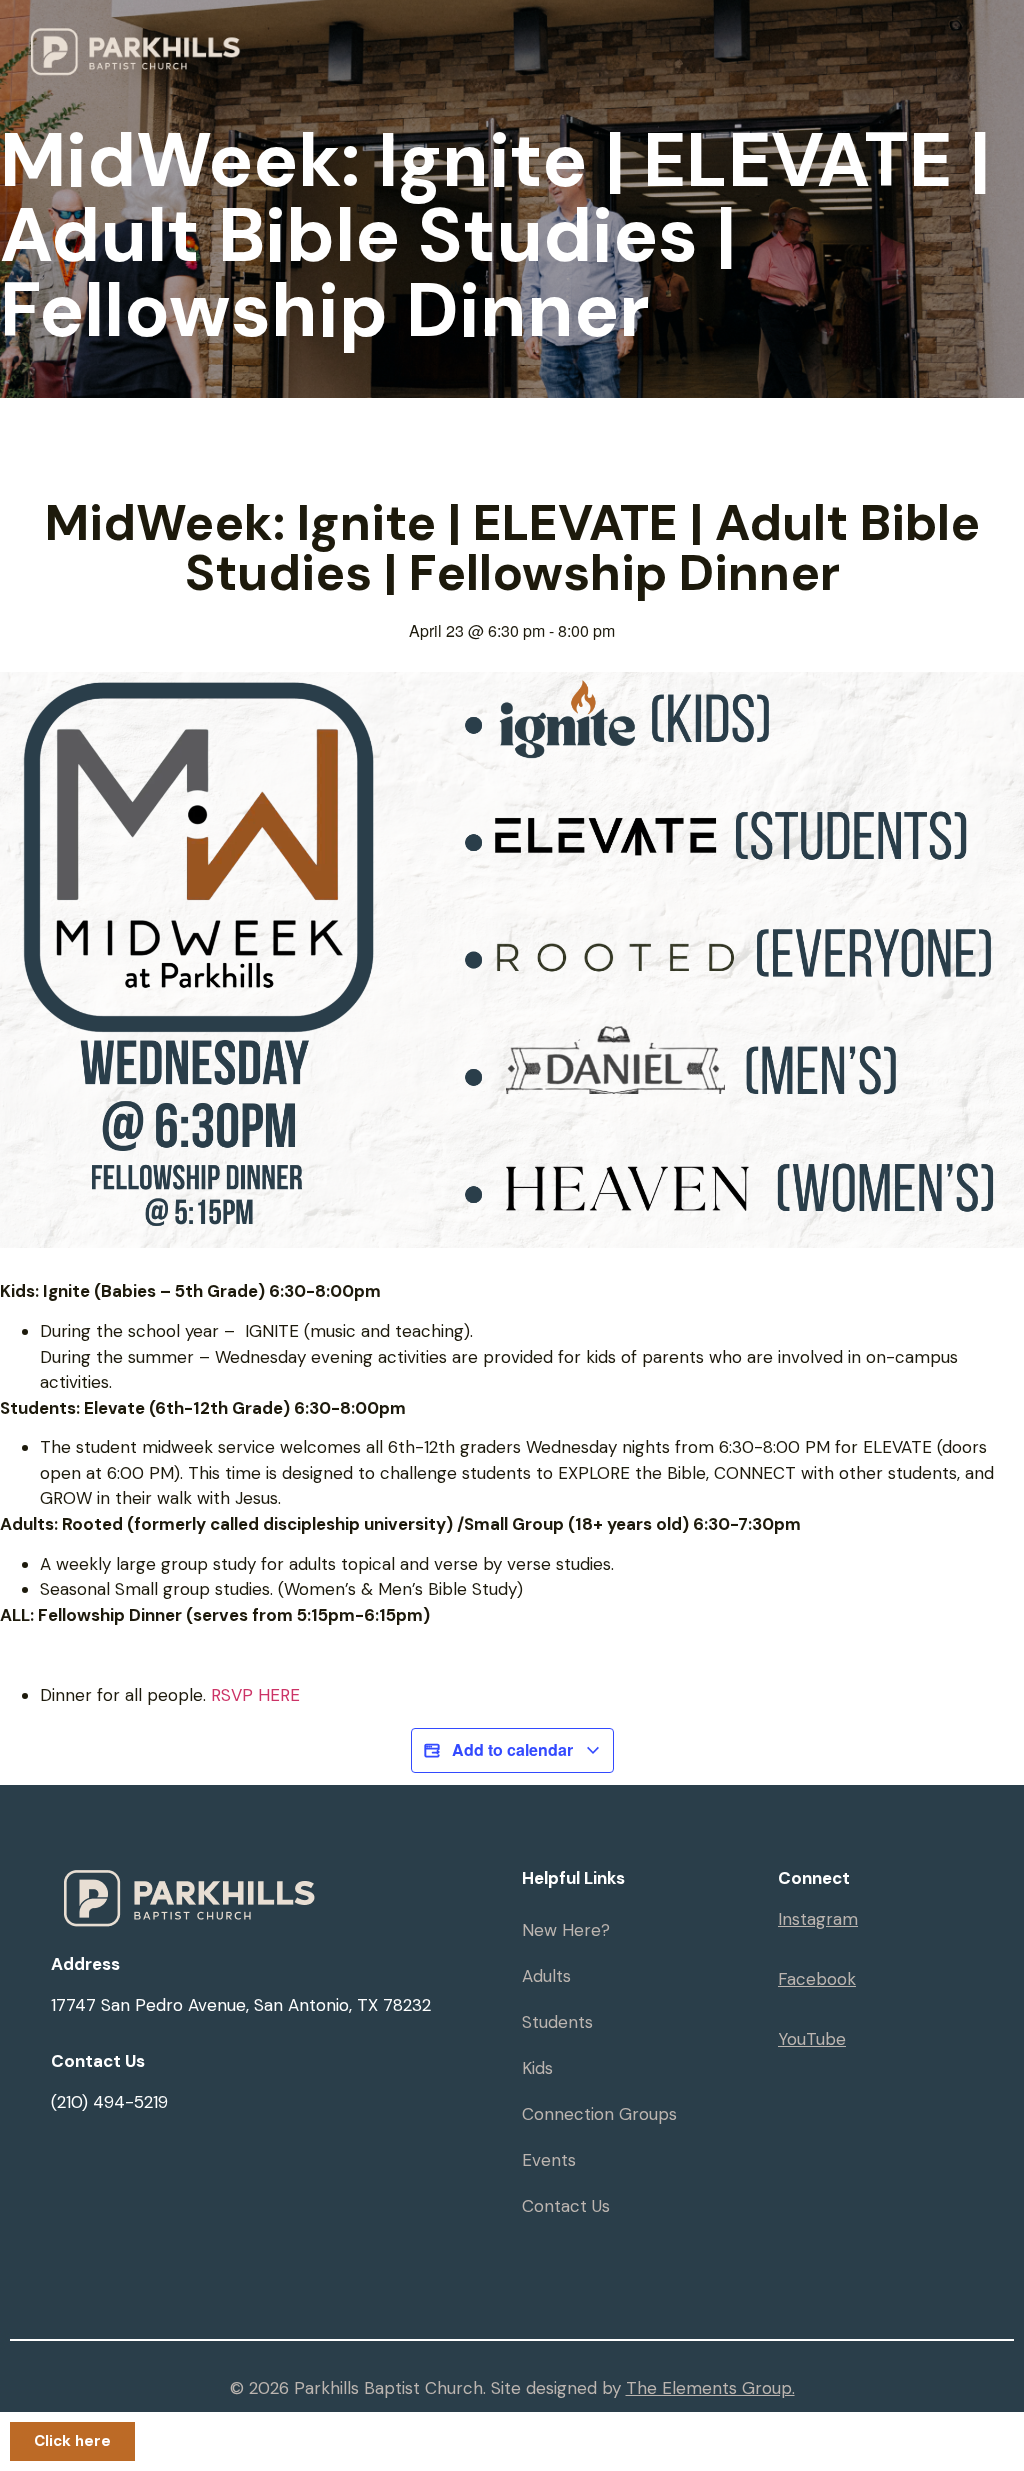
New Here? (566, 1930)
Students (557, 2022)
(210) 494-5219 (109, 2102)
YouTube (812, 2039)
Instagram (818, 1919)
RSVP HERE (255, 1695)
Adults (546, 1976)
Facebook (817, 1979)
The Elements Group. (710, 2388)
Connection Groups (599, 2114)
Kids (537, 2068)
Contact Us (566, 2206)
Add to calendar (512, 1749)
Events (549, 2160)
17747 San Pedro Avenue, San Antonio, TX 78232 (241, 2005)
